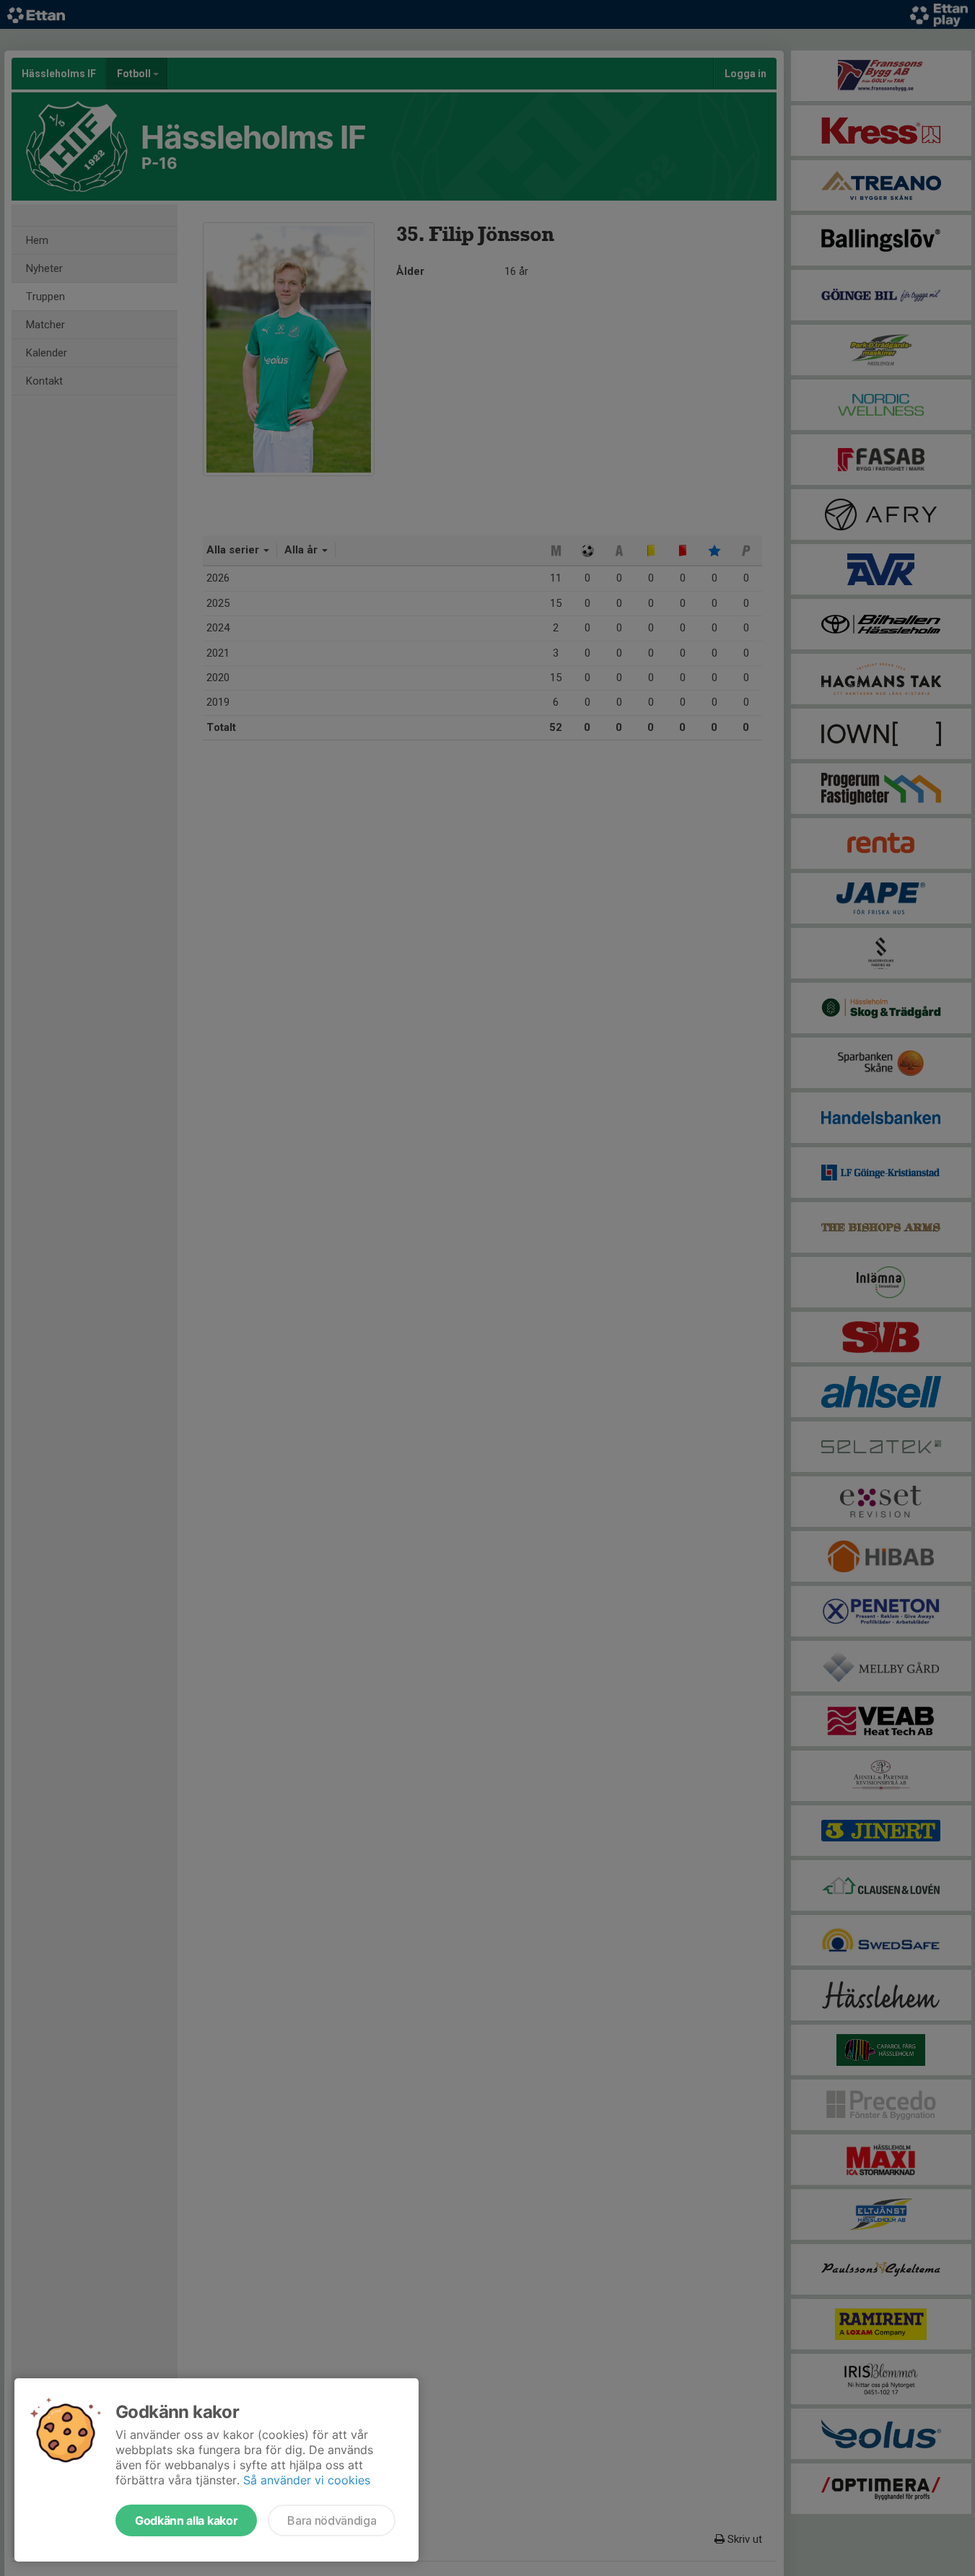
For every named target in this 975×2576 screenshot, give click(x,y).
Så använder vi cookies (307, 2480)
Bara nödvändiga (332, 2520)
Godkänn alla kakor (186, 2520)
